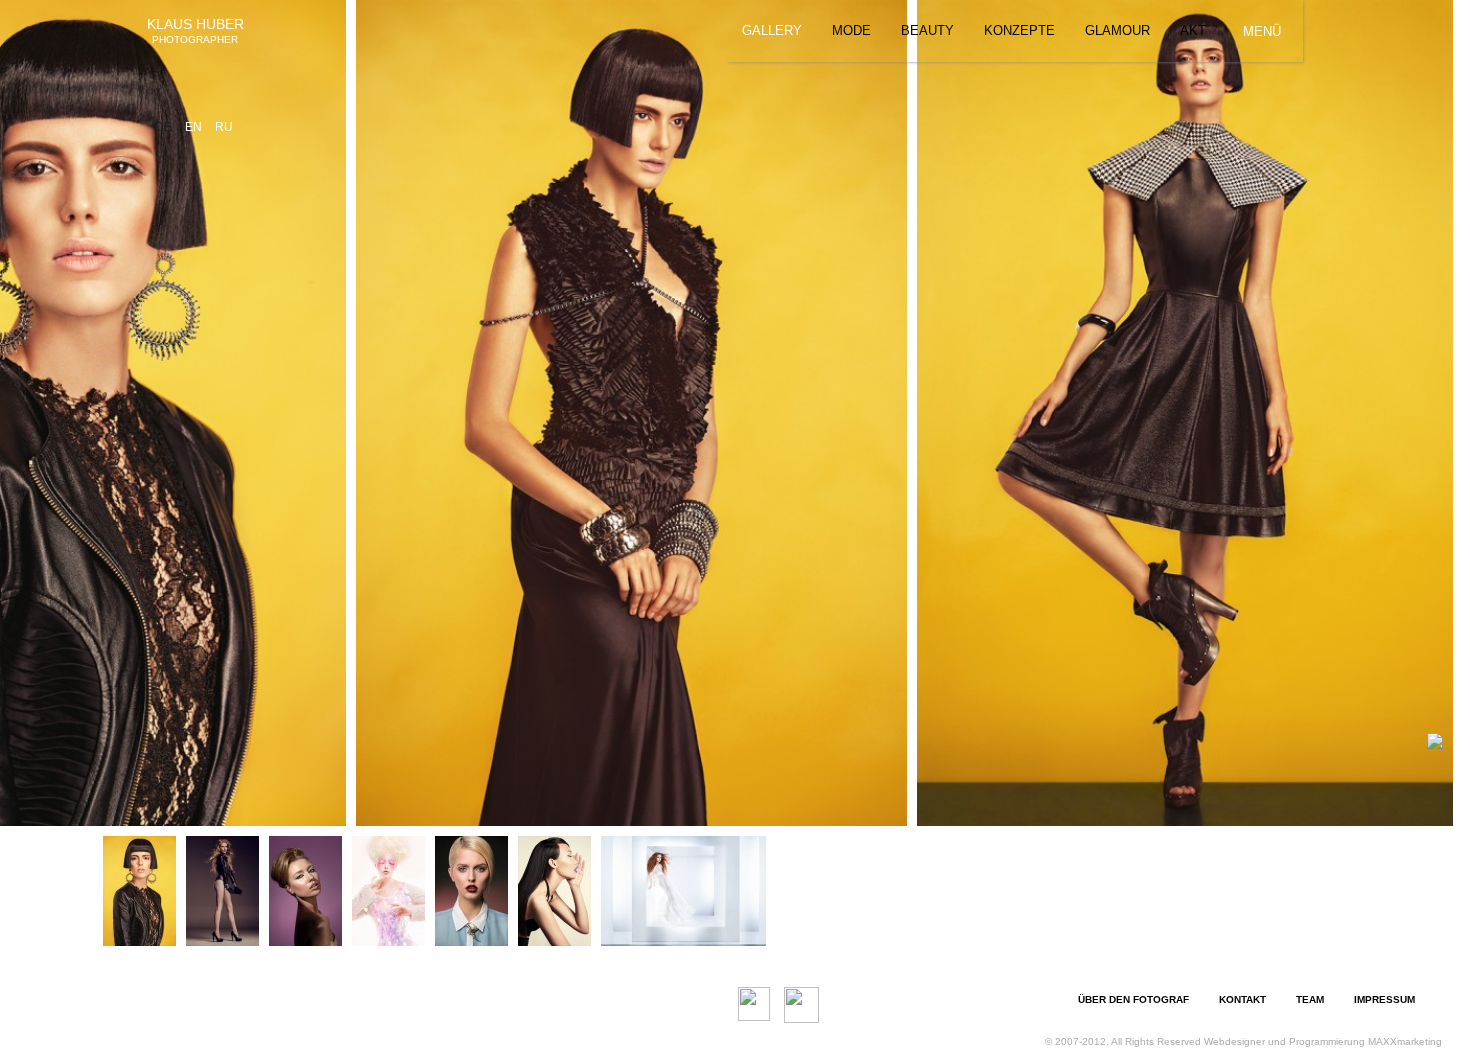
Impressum (1384, 999)
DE (165, 127)
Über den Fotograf (1133, 999)
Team (1310, 999)
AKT (1193, 30)
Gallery (772, 30)
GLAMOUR (1117, 30)
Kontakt (1242, 999)
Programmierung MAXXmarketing (1365, 1041)
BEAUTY (927, 30)
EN (195, 127)
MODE (851, 30)
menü (1262, 31)
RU (224, 127)
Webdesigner (1234, 1041)
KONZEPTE (1019, 30)
